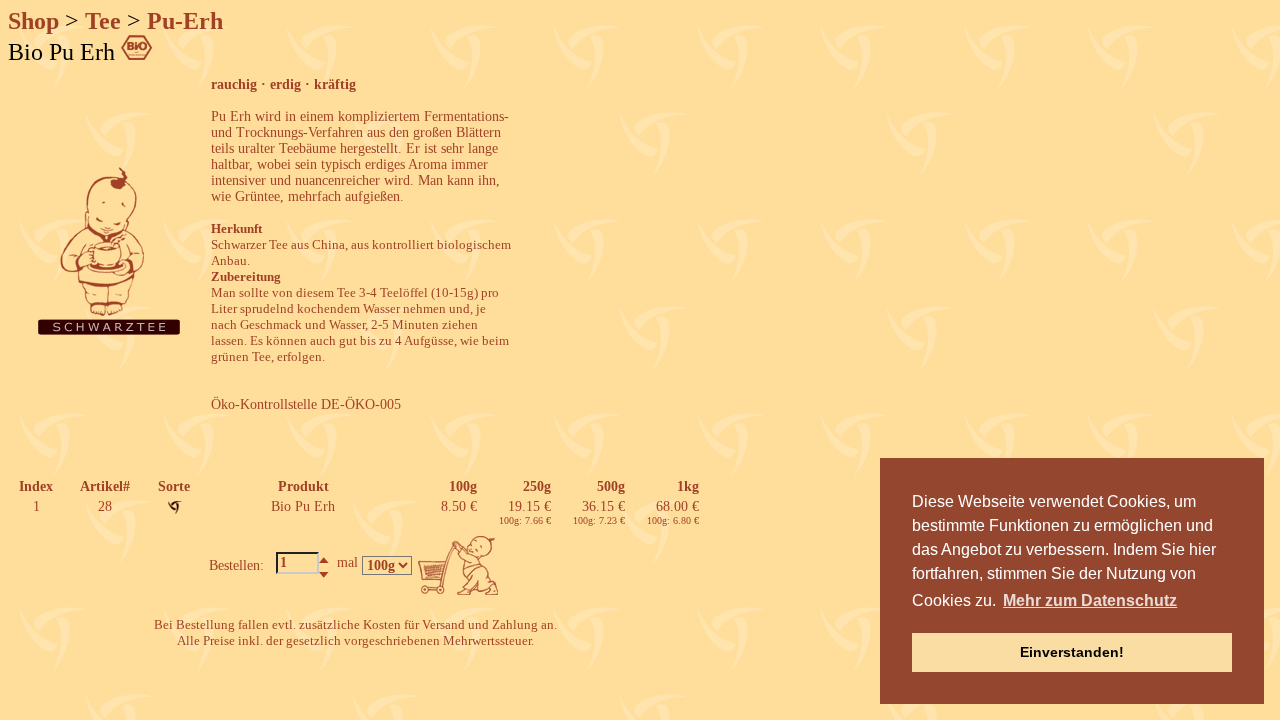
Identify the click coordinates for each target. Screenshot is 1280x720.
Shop (33, 21)
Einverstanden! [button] (1072, 652)
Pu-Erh (185, 21)
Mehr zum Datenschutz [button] (1090, 600)
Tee (103, 21)
